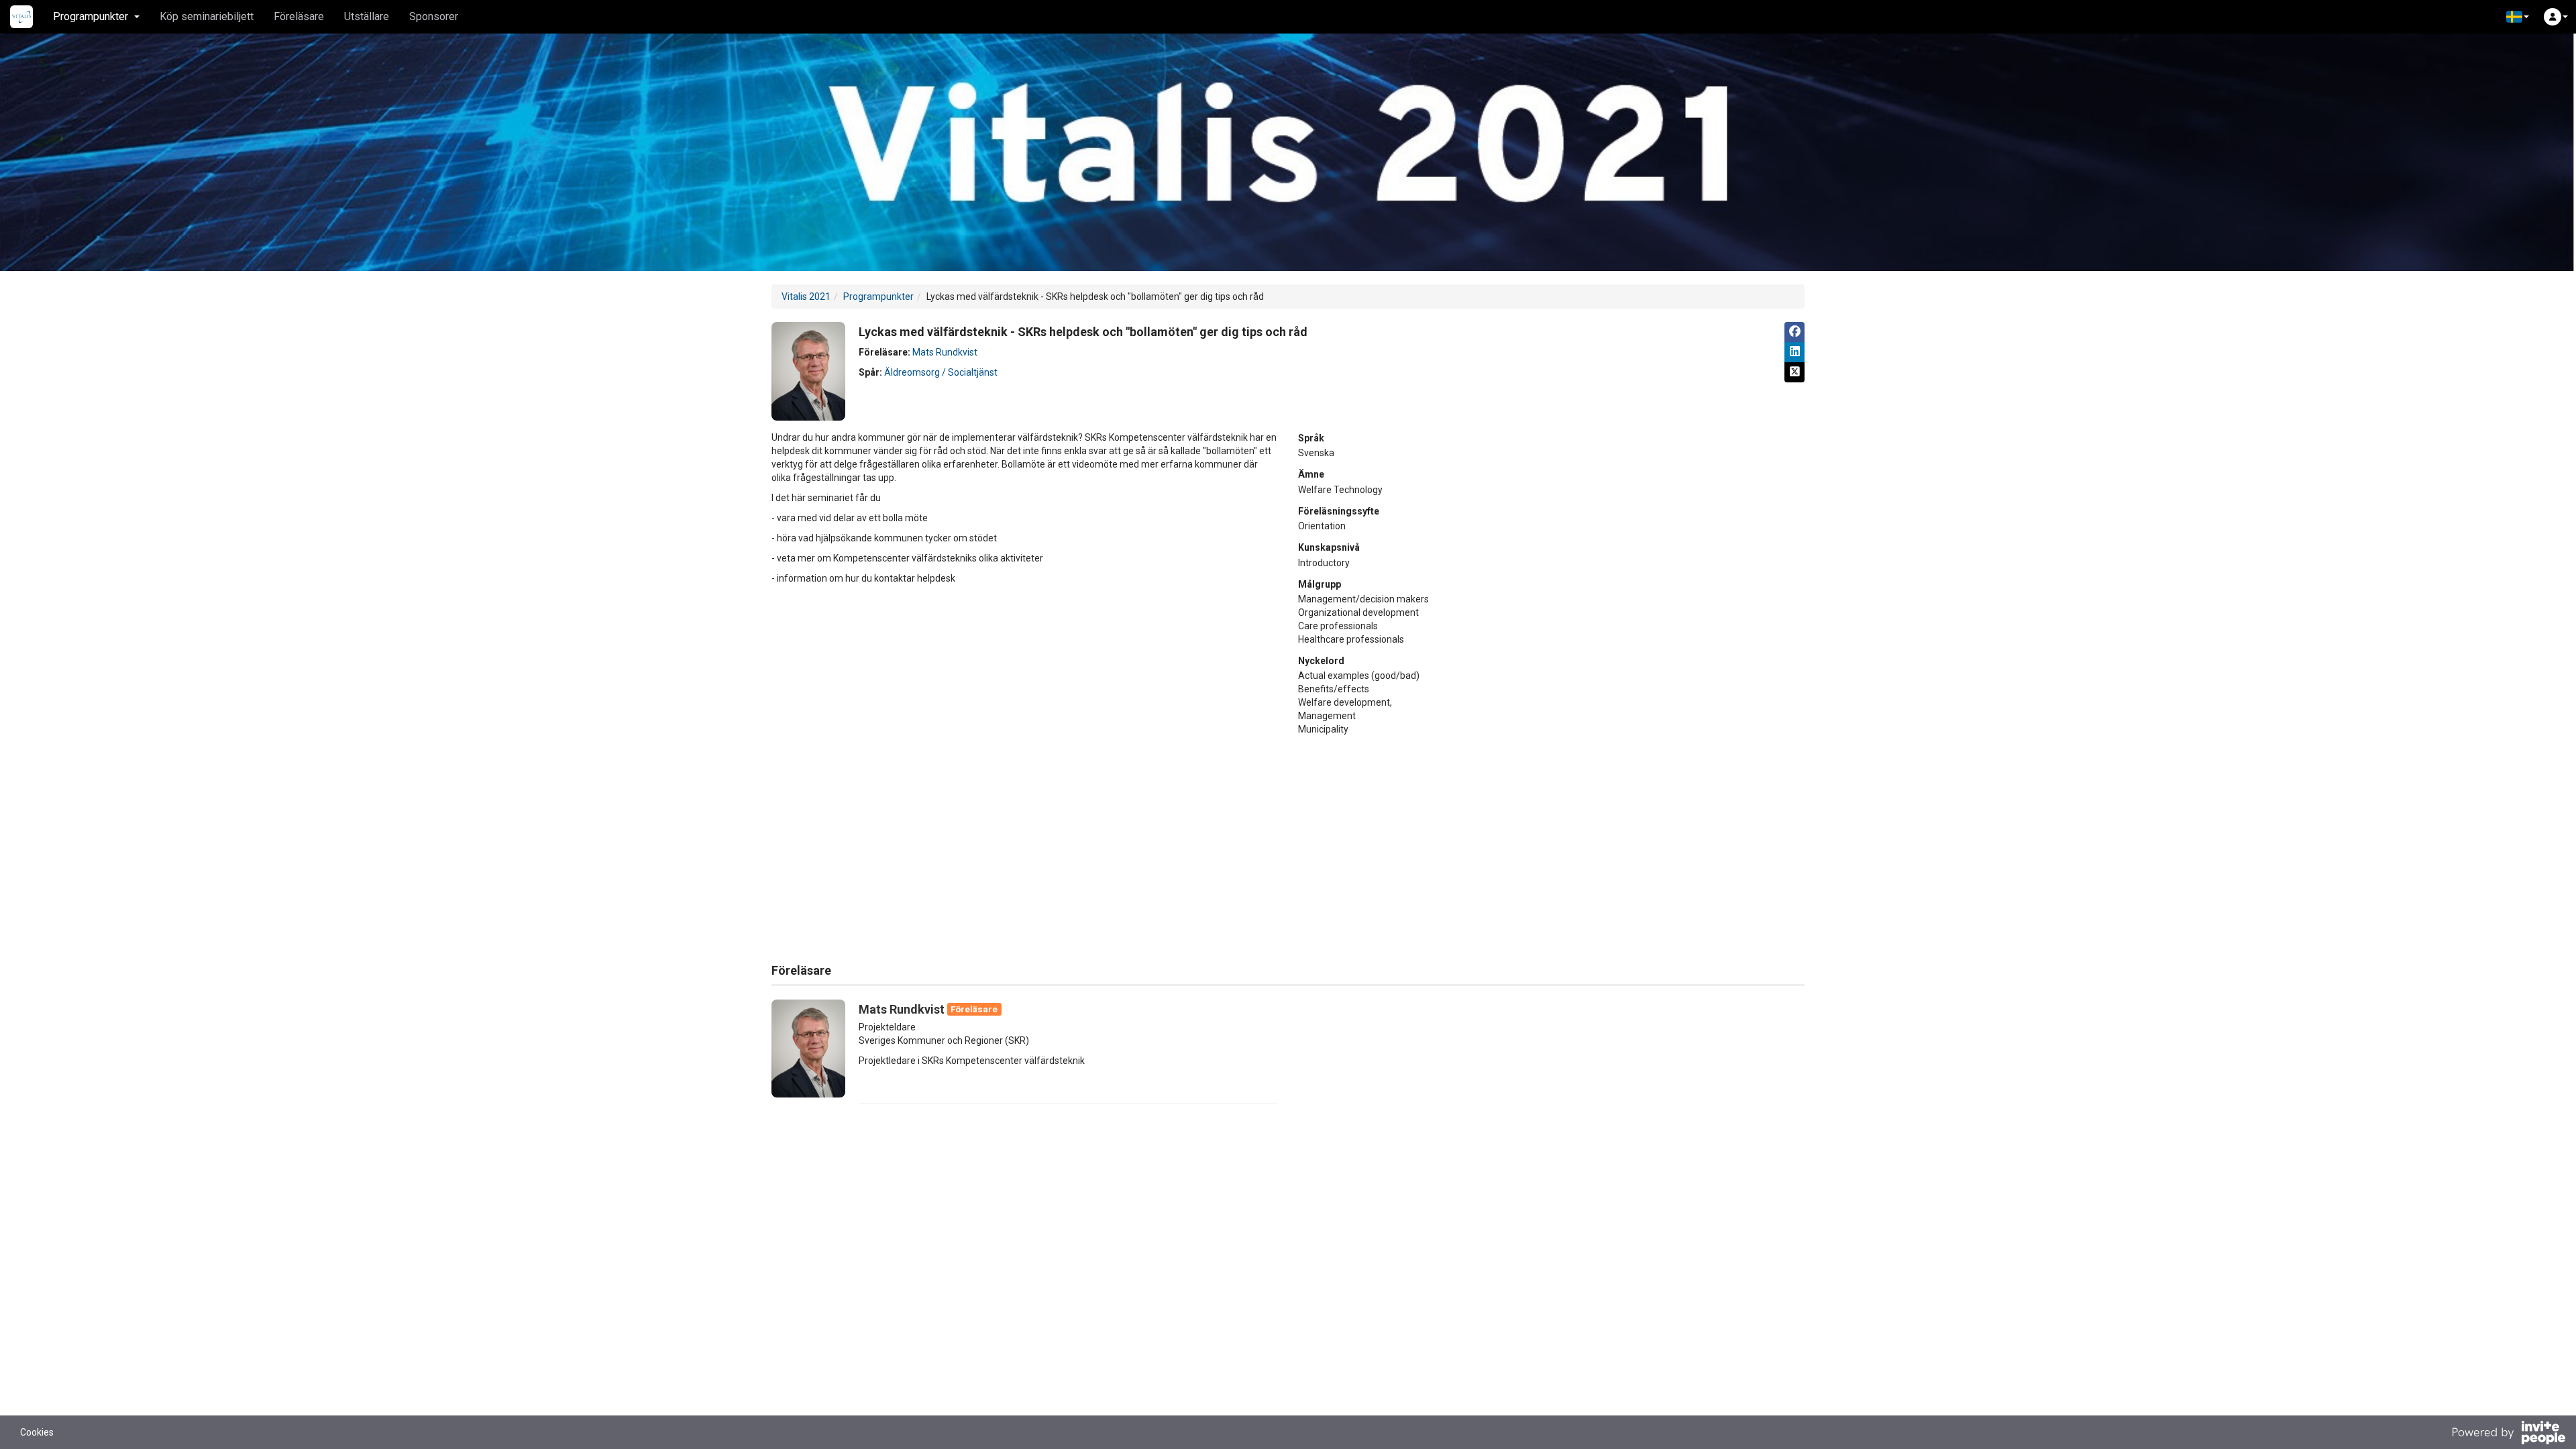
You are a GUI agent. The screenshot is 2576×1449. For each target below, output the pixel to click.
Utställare (367, 16)
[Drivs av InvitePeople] (2508, 1434)
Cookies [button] (37, 1432)
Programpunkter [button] (91, 16)
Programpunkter (878, 297)
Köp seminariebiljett (207, 16)
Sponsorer (434, 16)
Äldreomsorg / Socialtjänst (941, 372)
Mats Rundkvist (945, 352)
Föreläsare (299, 16)
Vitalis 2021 (806, 297)
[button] (2518, 17)
